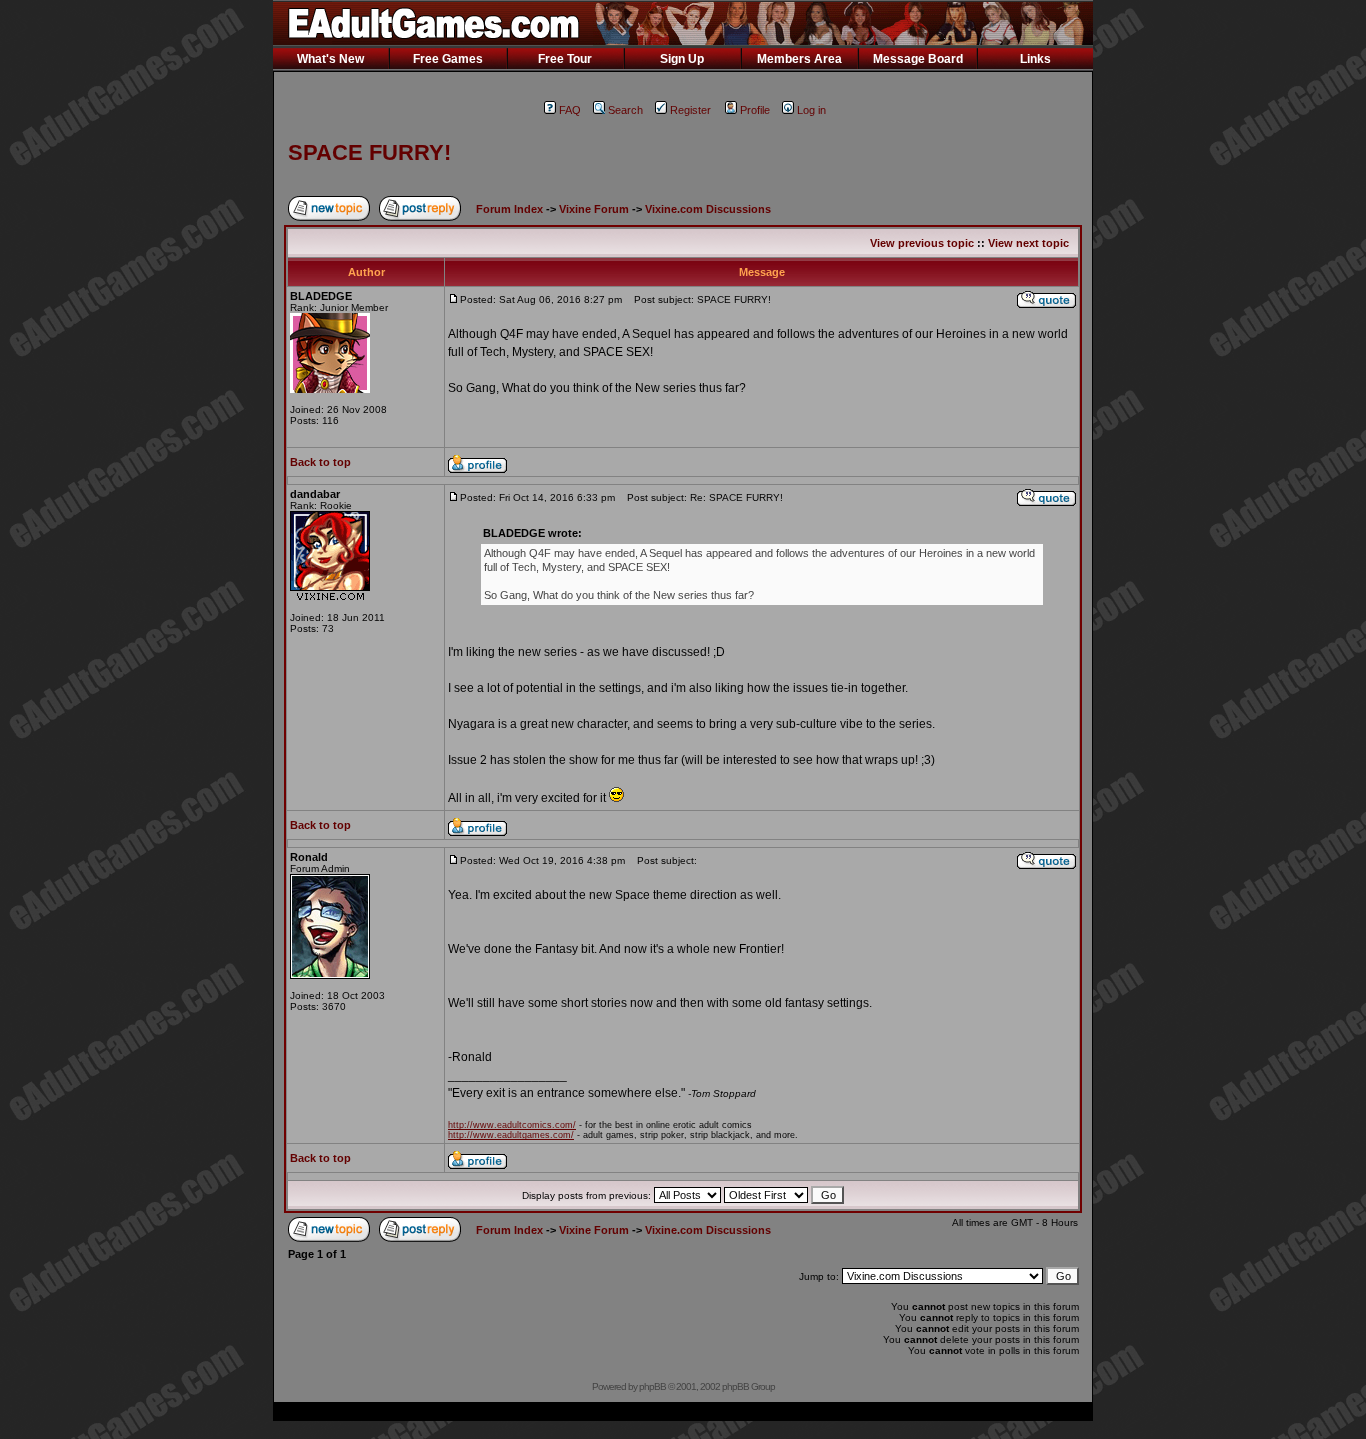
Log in (811, 110)
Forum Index (509, 209)
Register (690, 110)
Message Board (918, 59)
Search (625, 110)
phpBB (652, 1386)
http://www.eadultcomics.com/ (512, 1125)
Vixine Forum (594, 209)
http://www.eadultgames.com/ (511, 1135)
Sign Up (682, 59)
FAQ (570, 110)
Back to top (320, 462)
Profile (755, 110)
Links (1035, 59)
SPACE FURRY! (369, 152)
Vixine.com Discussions (708, 209)
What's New (330, 59)
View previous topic (922, 243)
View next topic (1028, 243)
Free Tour (565, 59)
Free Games (448, 59)
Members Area (799, 59)
